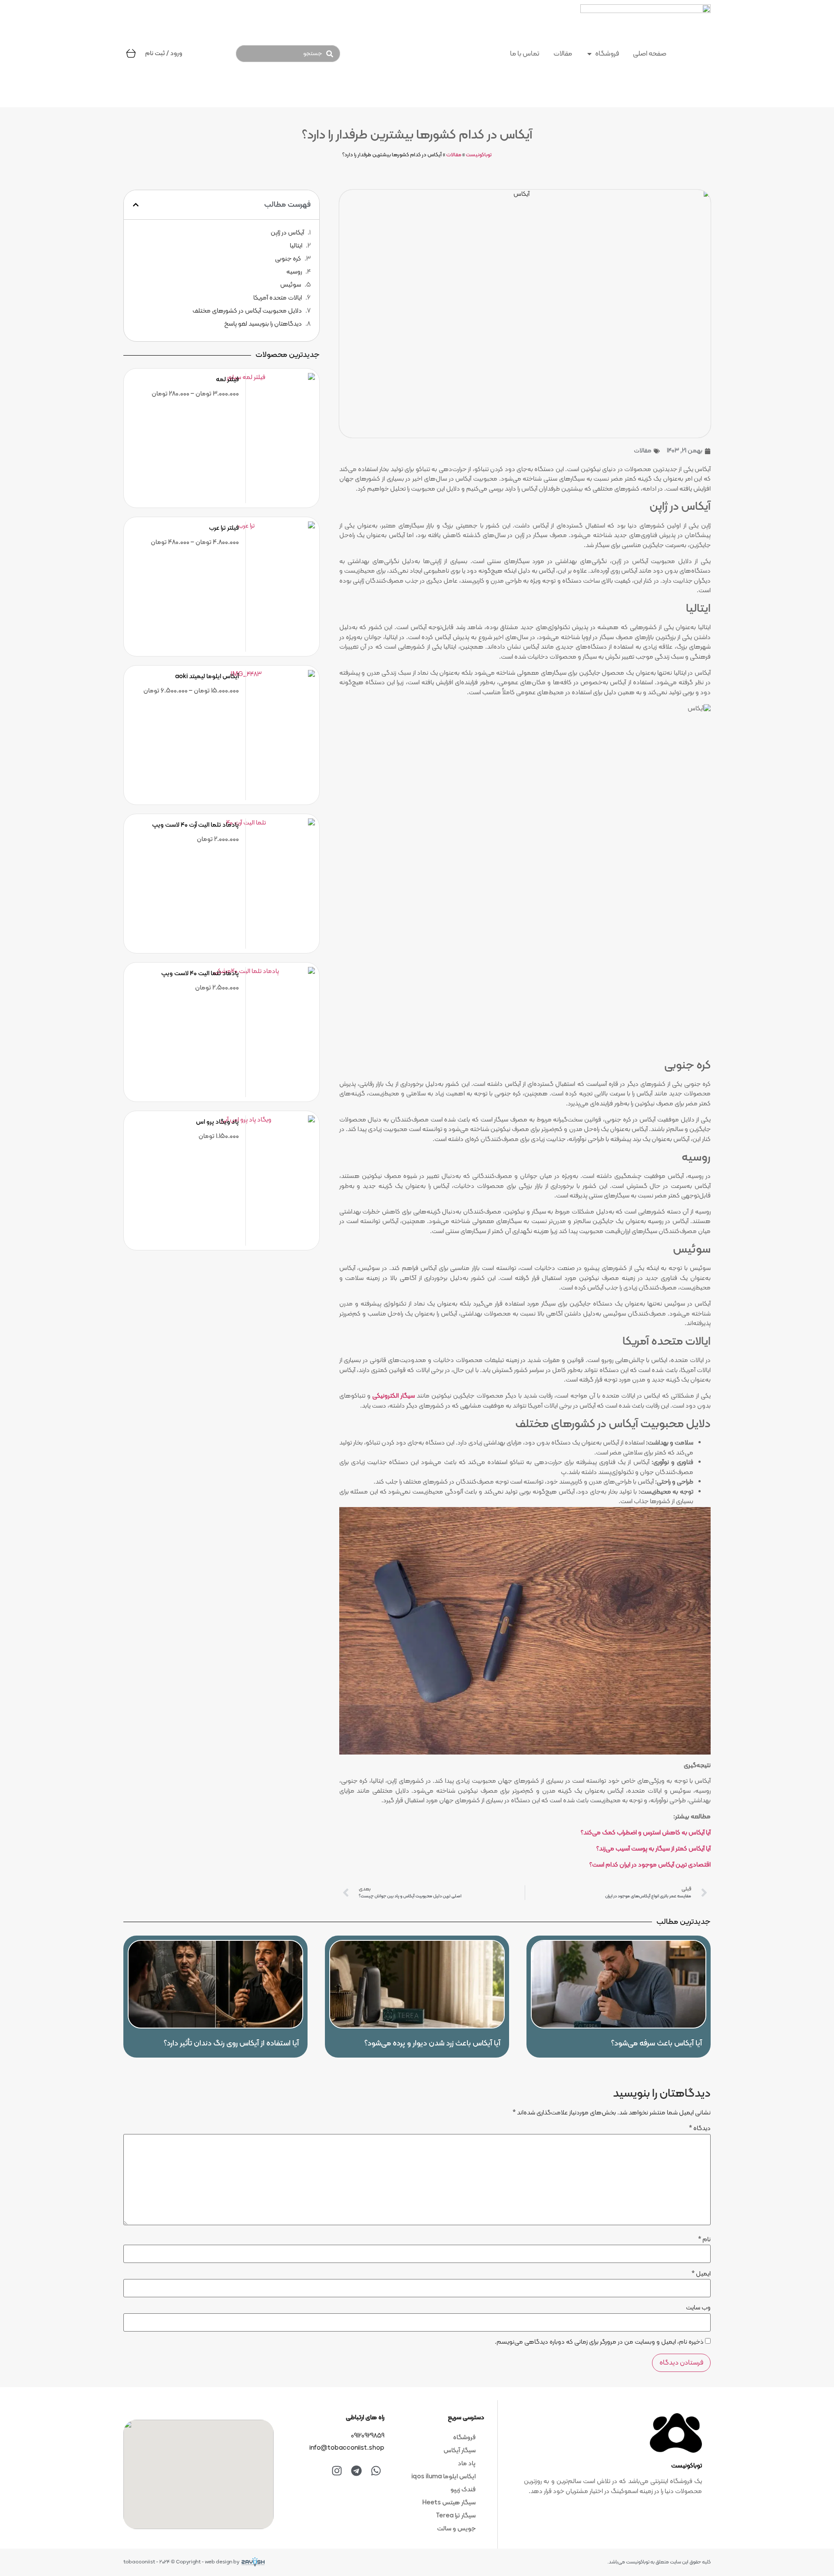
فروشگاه (464, 2438)
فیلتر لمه (227, 380)
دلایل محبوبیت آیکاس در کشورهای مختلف (247, 311)
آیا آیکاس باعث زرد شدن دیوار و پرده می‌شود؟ (432, 2043)
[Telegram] (356, 2470)
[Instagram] (337, 2470)
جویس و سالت (456, 2529)
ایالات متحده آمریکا (278, 298)
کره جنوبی (288, 259)
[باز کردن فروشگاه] (589, 54)
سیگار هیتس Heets (449, 2503)
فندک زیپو (463, 2490)
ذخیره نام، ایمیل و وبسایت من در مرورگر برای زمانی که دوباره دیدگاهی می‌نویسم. (599, 2342)
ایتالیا (296, 246)
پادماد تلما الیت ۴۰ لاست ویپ (200, 974)
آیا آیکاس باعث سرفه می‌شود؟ (657, 2043)
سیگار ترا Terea (456, 2516)
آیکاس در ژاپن (287, 233)
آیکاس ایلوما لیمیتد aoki (207, 677)
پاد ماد (467, 2464)
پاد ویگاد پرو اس (217, 1122)
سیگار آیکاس (460, 2451)
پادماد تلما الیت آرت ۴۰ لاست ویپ (195, 825)
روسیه (294, 272)
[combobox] (288, 54)
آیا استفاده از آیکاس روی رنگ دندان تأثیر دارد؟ (231, 2043)
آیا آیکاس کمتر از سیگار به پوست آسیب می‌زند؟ (654, 1849)
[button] (136, 205)
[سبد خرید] (131, 53)
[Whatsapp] (376, 2470)
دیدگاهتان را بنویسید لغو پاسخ (263, 324)
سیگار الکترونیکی (394, 1396)
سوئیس (291, 285)
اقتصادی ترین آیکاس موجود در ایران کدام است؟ (650, 1865)
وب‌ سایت (698, 2308)
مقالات (454, 155)
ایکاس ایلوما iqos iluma (443, 2477)
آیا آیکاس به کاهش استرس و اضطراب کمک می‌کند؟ (646, 1833)
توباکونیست (479, 155)
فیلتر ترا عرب (224, 528)
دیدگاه (700, 2129)
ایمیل (701, 2274)
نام (704, 2240)
